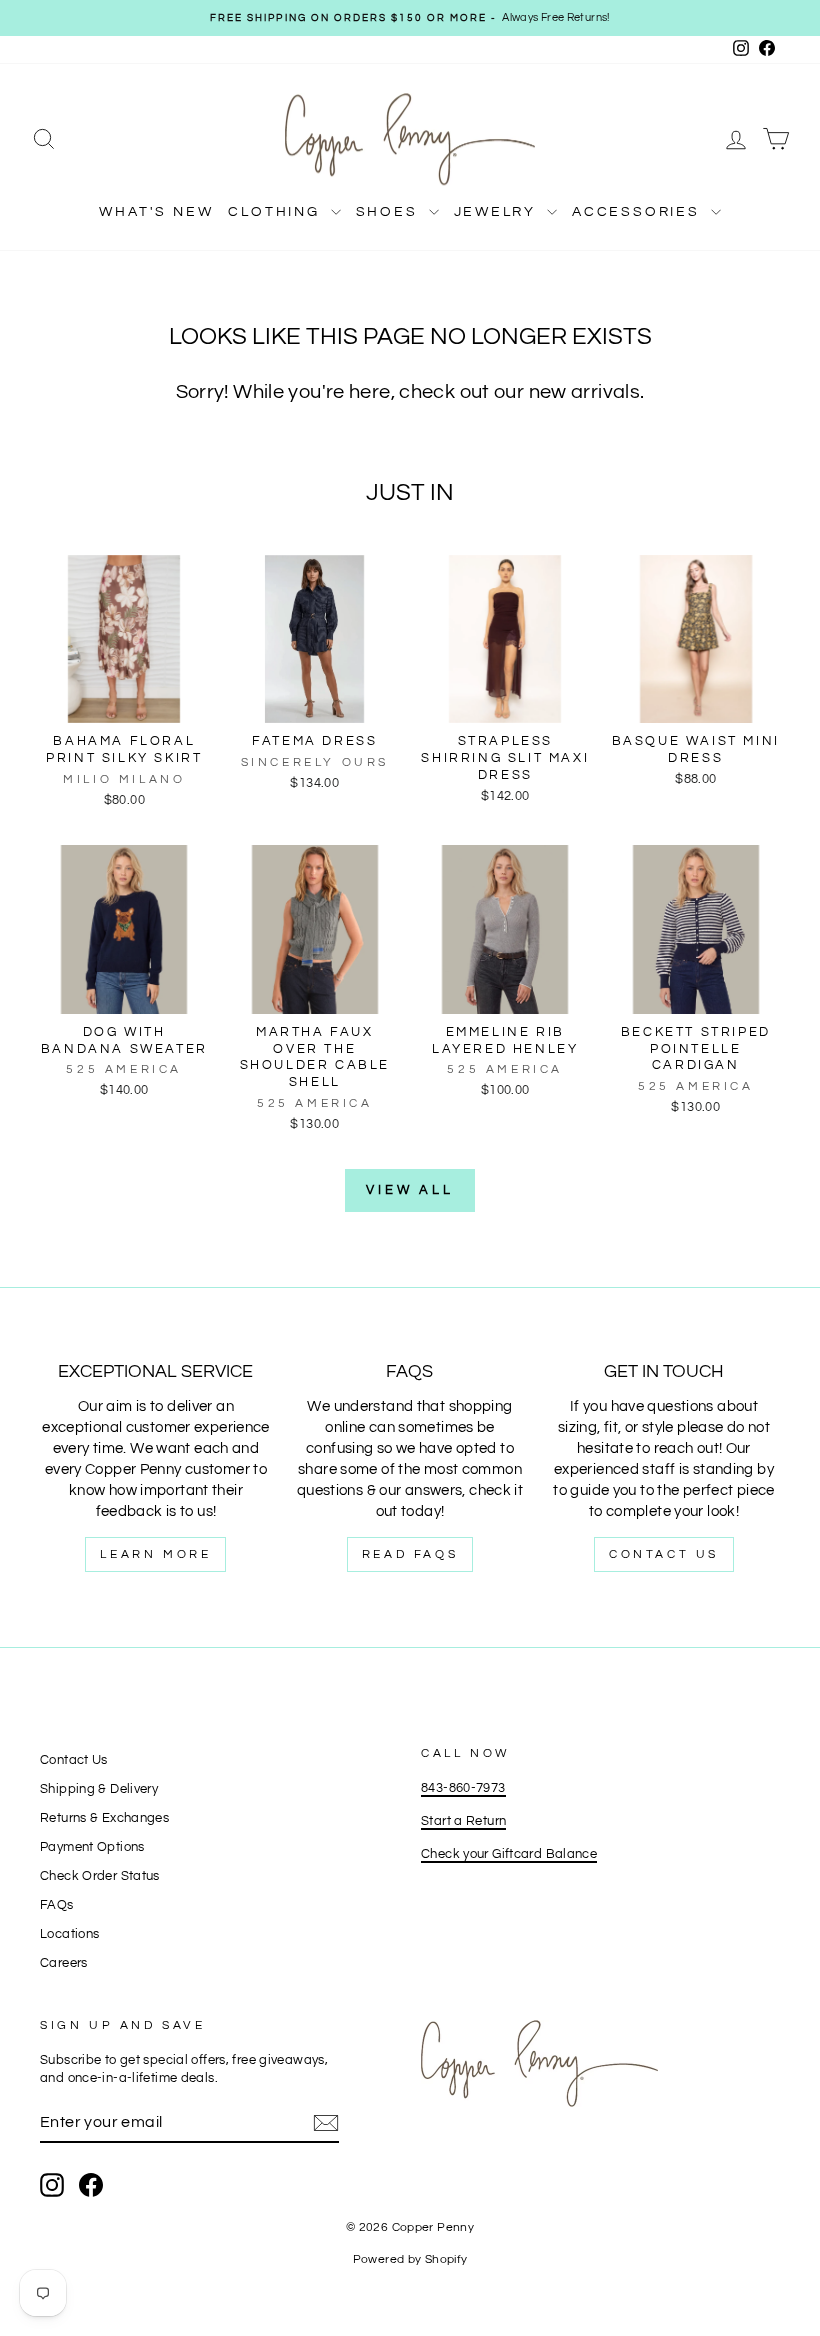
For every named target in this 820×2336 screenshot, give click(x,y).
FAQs (57, 1905)
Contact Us (664, 1554)
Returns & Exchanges (104, 1818)
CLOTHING (276, 212)
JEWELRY (498, 212)
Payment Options (92, 1847)
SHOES (390, 212)
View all (410, 1190)
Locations (69, 1934)
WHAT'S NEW (156, 212)
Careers (64, 1963)
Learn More (155, 1554)
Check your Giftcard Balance (509, 1854)
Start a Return (463, 1821)
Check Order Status (100, 1876)
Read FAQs (410, 1554)
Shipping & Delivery (99, 1789)
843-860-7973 (463, 1788)
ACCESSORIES (639, 212)
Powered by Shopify (410, 2259)
